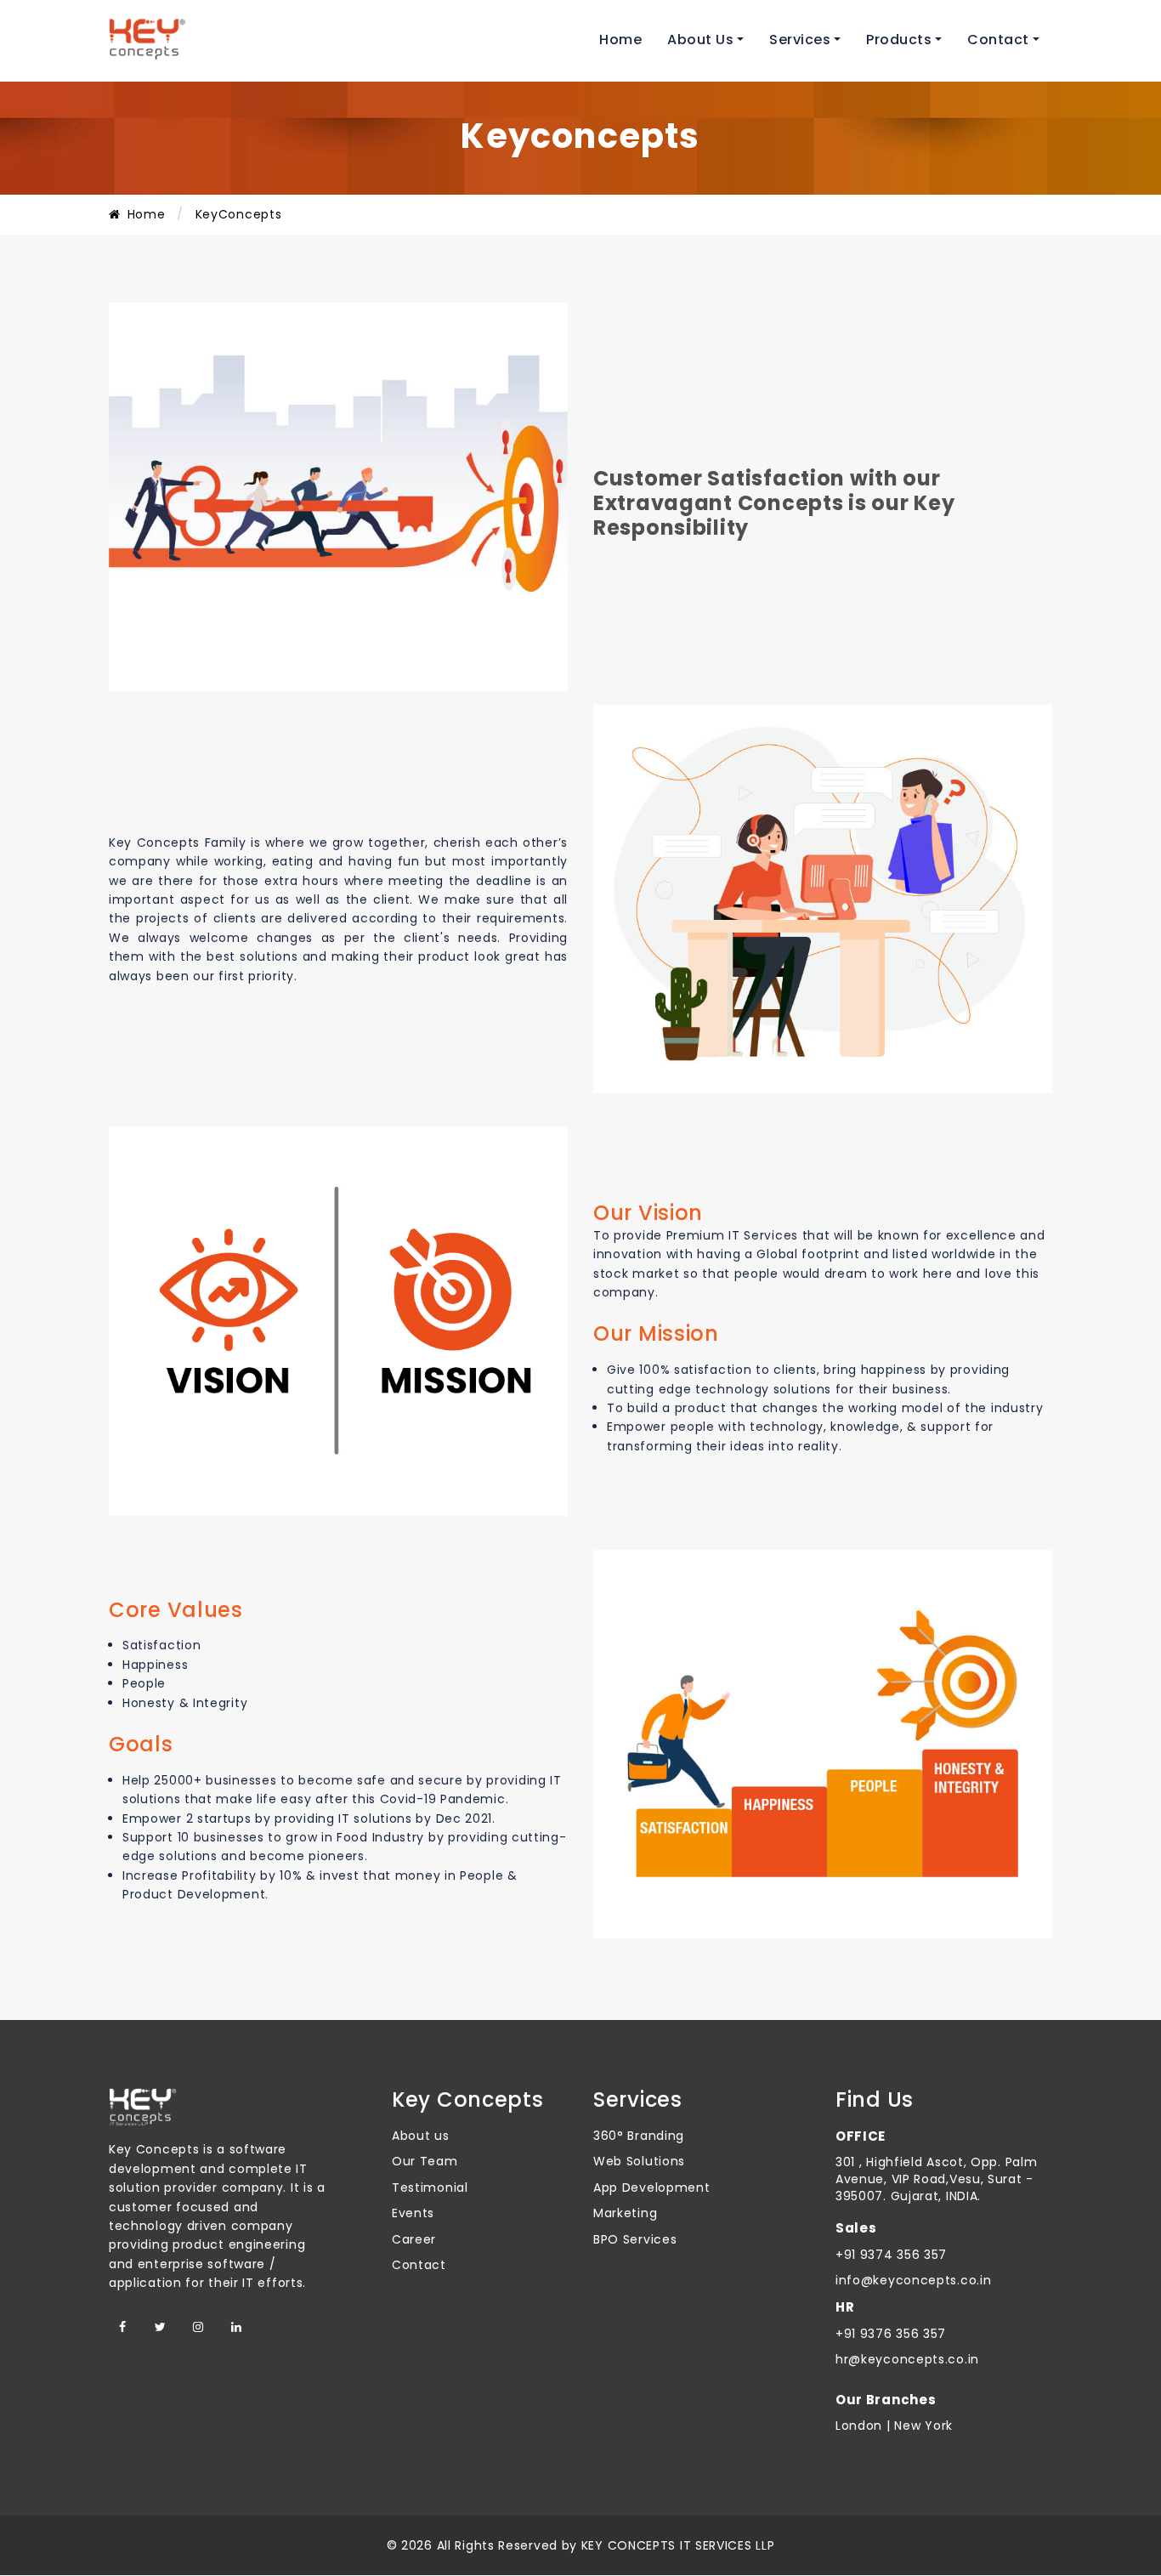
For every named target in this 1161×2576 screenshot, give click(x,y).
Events (413, 2213)
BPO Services (635, 2239)
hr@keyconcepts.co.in (907, 2359)
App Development (652, 2187)
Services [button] (800, 40)
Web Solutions (639, 2161)
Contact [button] (998, 40)
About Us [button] (700, 40)
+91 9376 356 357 (891, 2334)
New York (922, 2426)
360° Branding (639, 2136)
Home (620, 40)
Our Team (425, 2161)
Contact (419, 2265)
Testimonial (430, 2187)
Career (414, 2239)
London (859, 2426)
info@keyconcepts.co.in (913, 2280)
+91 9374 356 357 (891, 2255)
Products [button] (899, 40)
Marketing (625, 2213)
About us (421, 2136)
